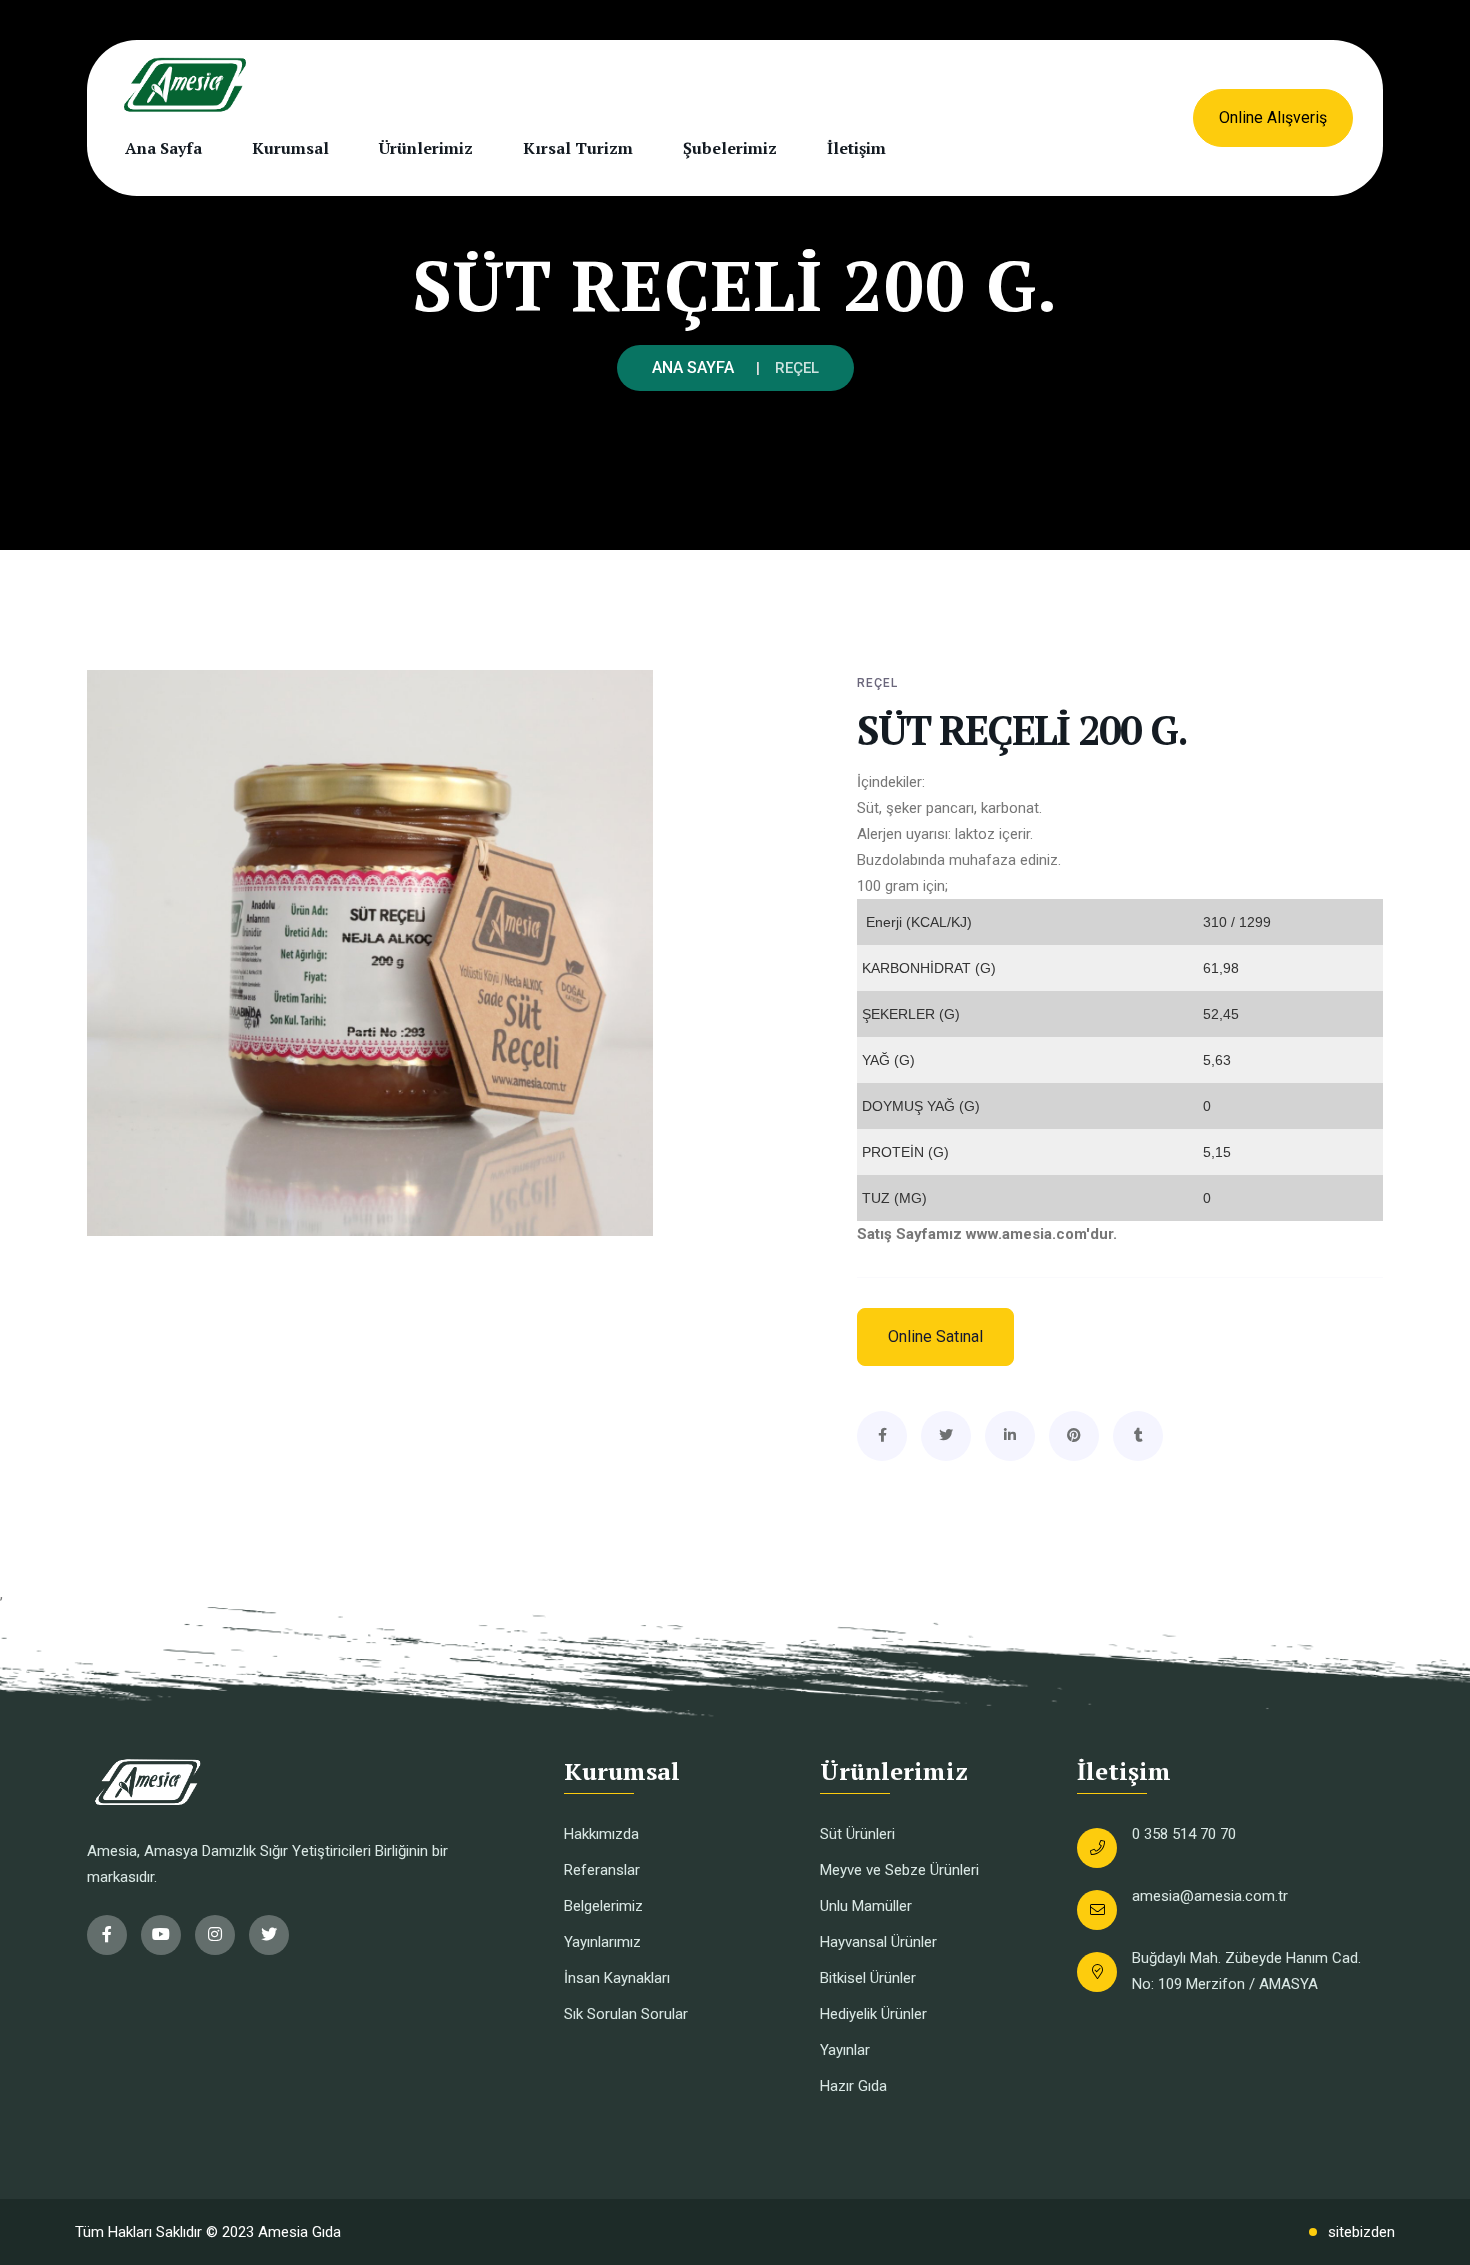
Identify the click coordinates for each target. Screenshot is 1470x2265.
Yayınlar (845, 2050)
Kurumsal (290, 148)
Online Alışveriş (1273, 117)
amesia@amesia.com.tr (1210, 1896)
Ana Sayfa (163, 148)
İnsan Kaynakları (617, 1978)
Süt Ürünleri (857, 1834)
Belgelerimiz (603, 1906)
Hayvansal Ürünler (878, 1942)
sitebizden (1361, 2232)
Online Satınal (935, 1336)
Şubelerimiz (730, 148)
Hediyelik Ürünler (873, 2014)
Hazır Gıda (853, 2086)
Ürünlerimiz (426, 148)
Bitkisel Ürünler (868, 1978)
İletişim (856, 148)
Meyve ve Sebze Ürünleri (899, 1870)
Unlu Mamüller (866, 1906)
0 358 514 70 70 (1184, 1834)
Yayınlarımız (602, 1942)
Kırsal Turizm (578, 148)
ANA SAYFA (693, 367)
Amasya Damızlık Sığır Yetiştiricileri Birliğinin (286, 1851)
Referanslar (602, 1870)
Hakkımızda (601, 1834)
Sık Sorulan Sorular (626, 2014)
